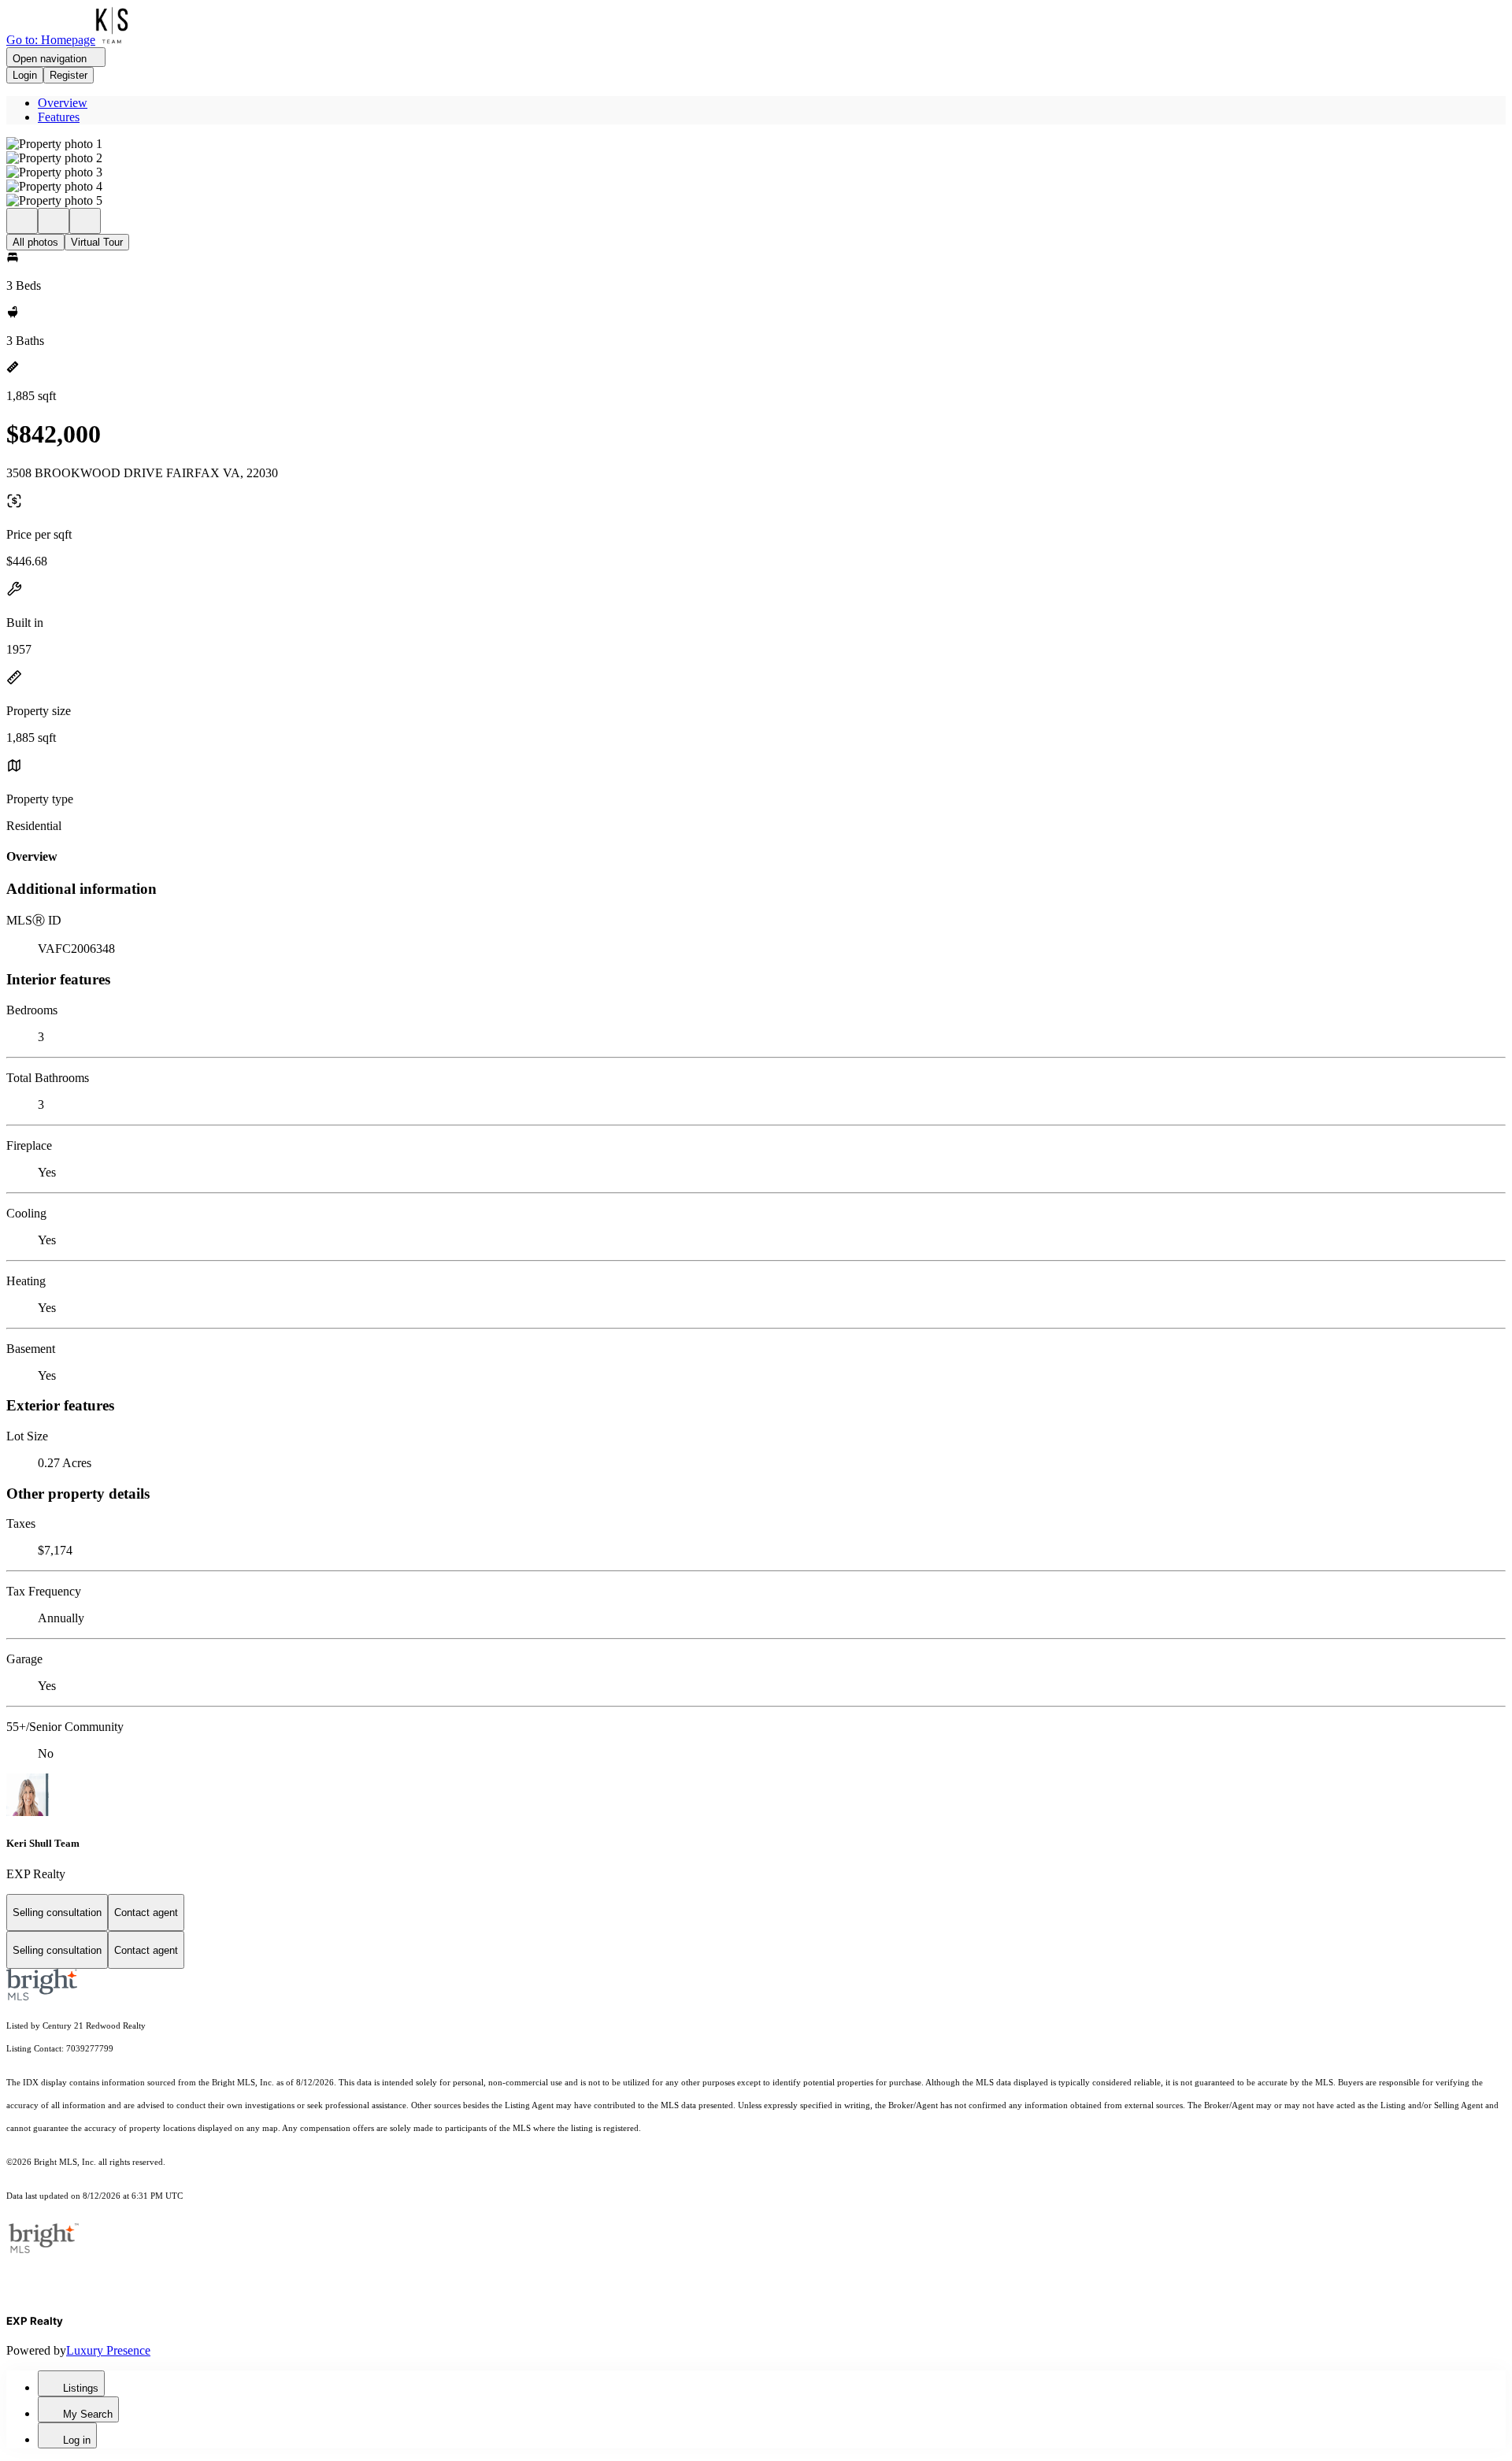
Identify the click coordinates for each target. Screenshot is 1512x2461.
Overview (63, 103)
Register (69, 75)
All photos (35, 242)
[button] (756, 144)
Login (25, 75)
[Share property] (85, 221)
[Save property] (54, 221)
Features (59, 117)
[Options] (22, 221)
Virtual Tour (97, 242)
